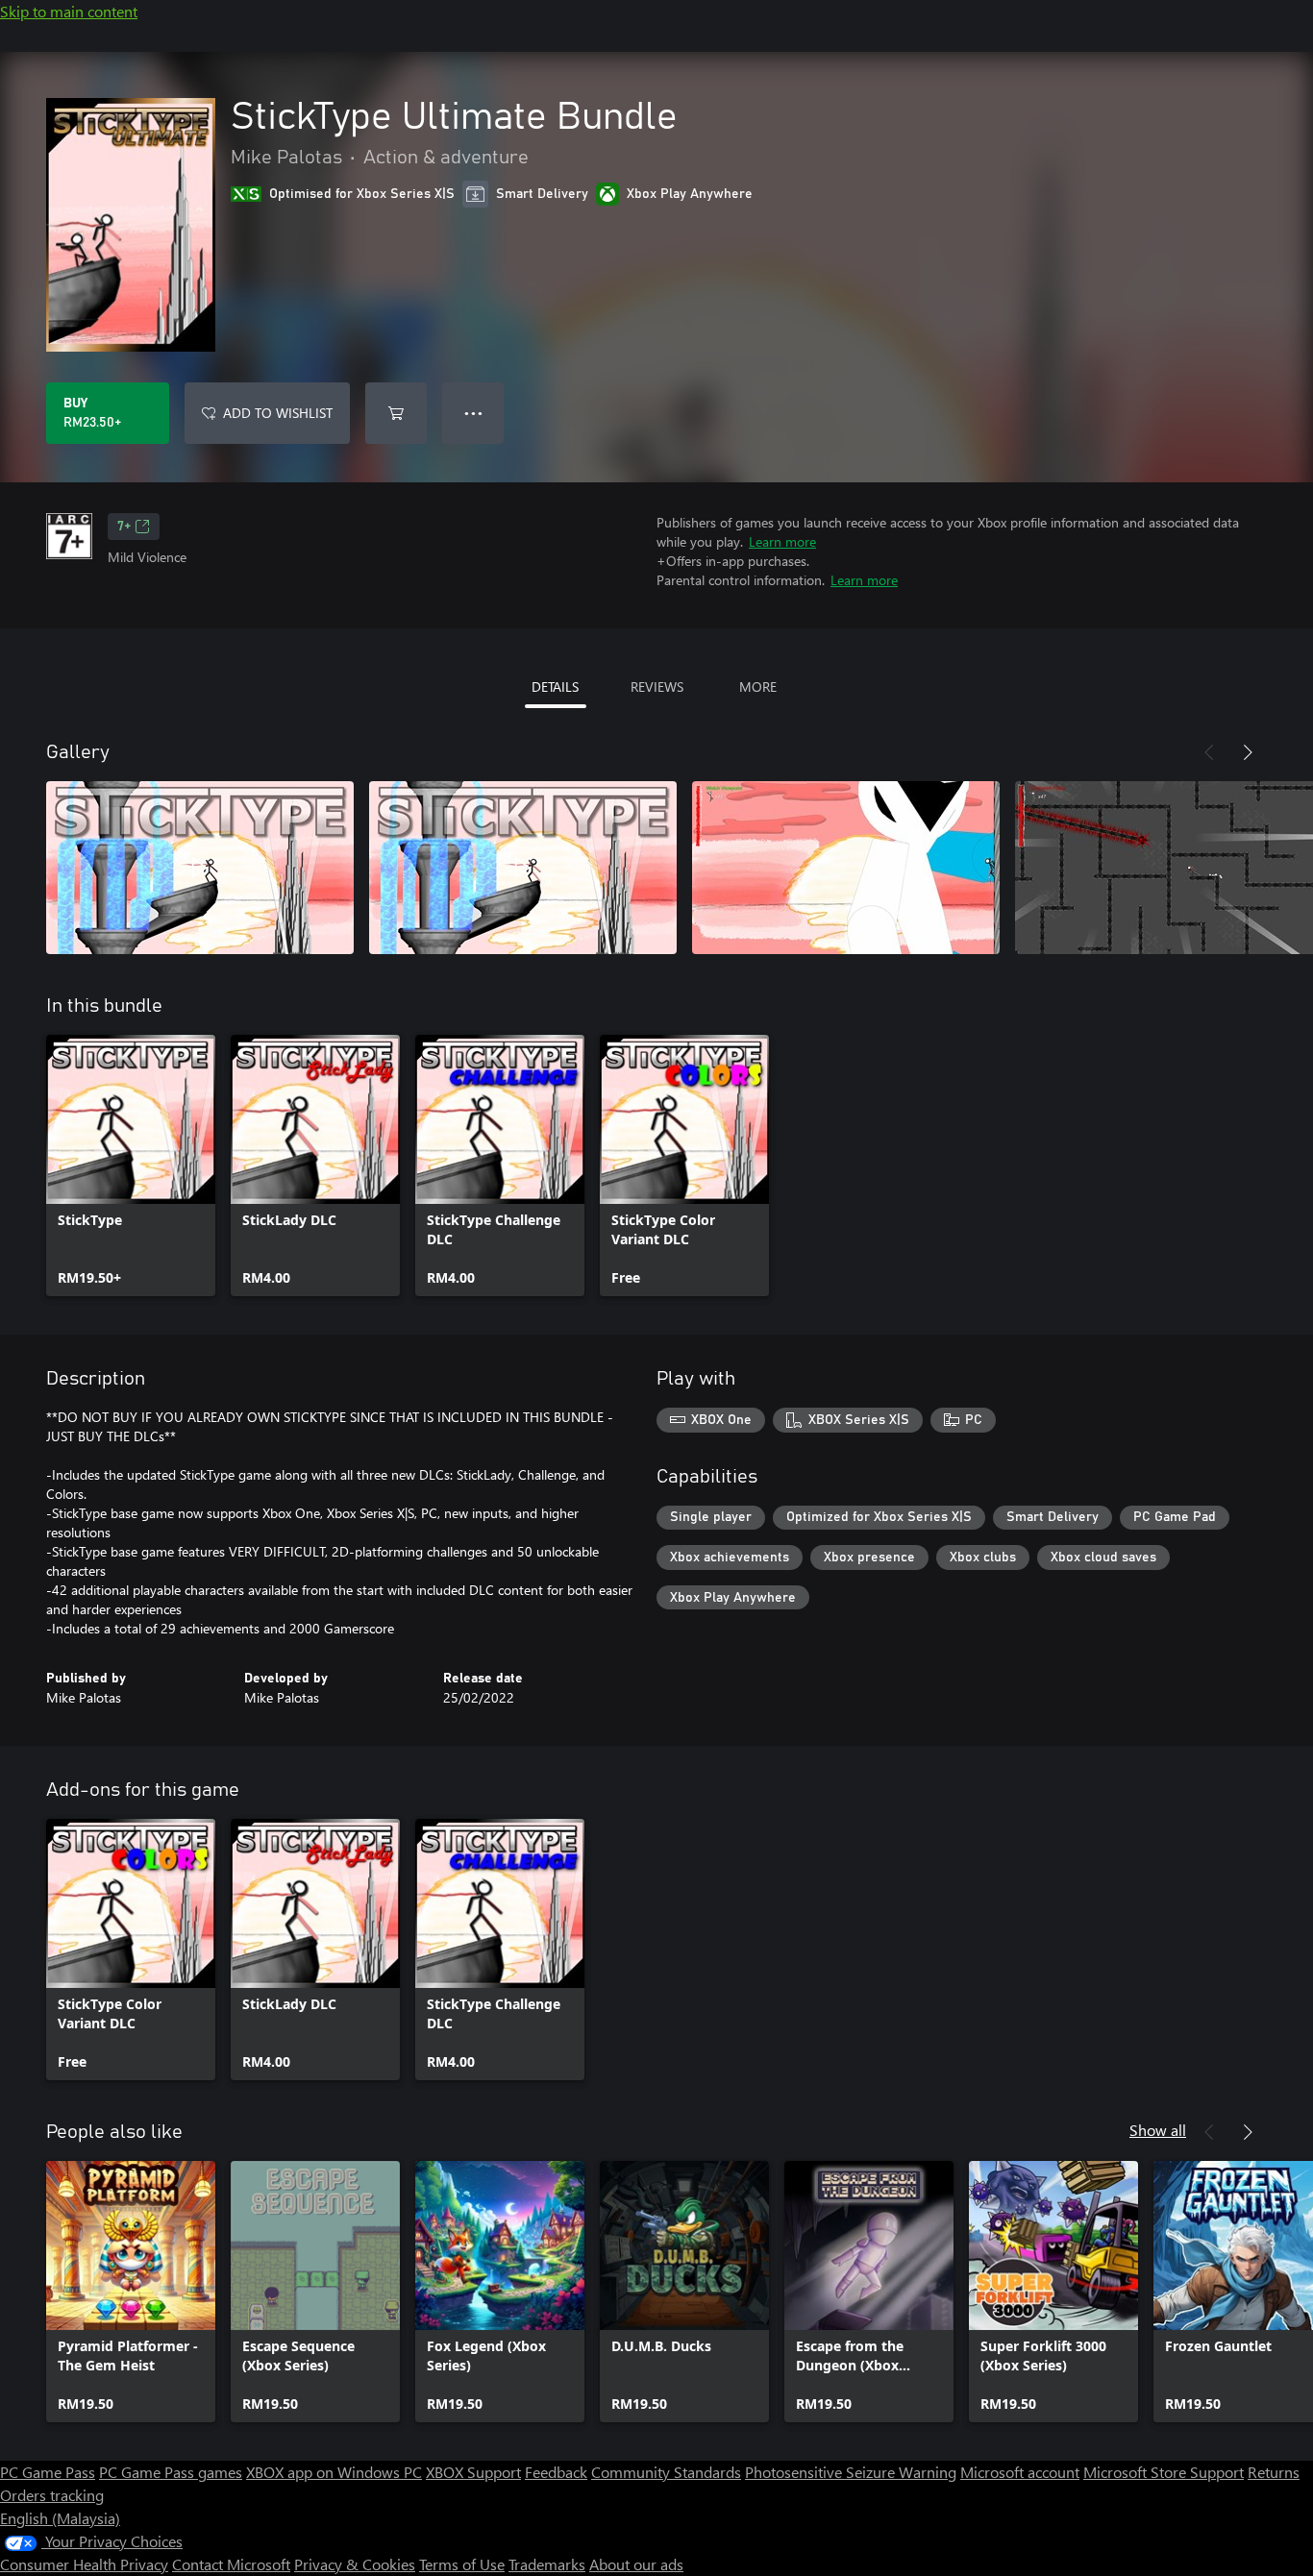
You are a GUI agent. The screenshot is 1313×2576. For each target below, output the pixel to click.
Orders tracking (52, 2495)
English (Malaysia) (60, 2518)
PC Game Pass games (171, 2472)
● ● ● (473, 413)
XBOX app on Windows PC (334, 2472)
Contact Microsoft (231, 2564)
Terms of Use (462, 2564)
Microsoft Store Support (1164, 2472)
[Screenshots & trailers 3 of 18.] (846, 868)
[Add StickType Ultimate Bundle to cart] (396, 413)
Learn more (782, 541)
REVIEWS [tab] (657, 687)
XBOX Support (473, 2472)
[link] (131, 1165)
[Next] (1248, 752)
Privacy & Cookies (355, 2564)
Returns (1274, 2472)
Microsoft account (1020, 2472)
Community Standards (666, 2472)
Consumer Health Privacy (84, 2564)
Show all (1158, 2130)
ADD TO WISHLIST (278, 413)
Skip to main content (69, 11)
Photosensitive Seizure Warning (851, 2472)
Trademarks (547, 2564)
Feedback (556, 2472)
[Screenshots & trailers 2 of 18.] (523, 868)
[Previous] (1209, 752)
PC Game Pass (48, 2472)
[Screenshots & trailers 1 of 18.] (200, 868)
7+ (124, 527)
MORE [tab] (758, 687)
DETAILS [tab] (555, 687)
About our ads (636, 2564)
